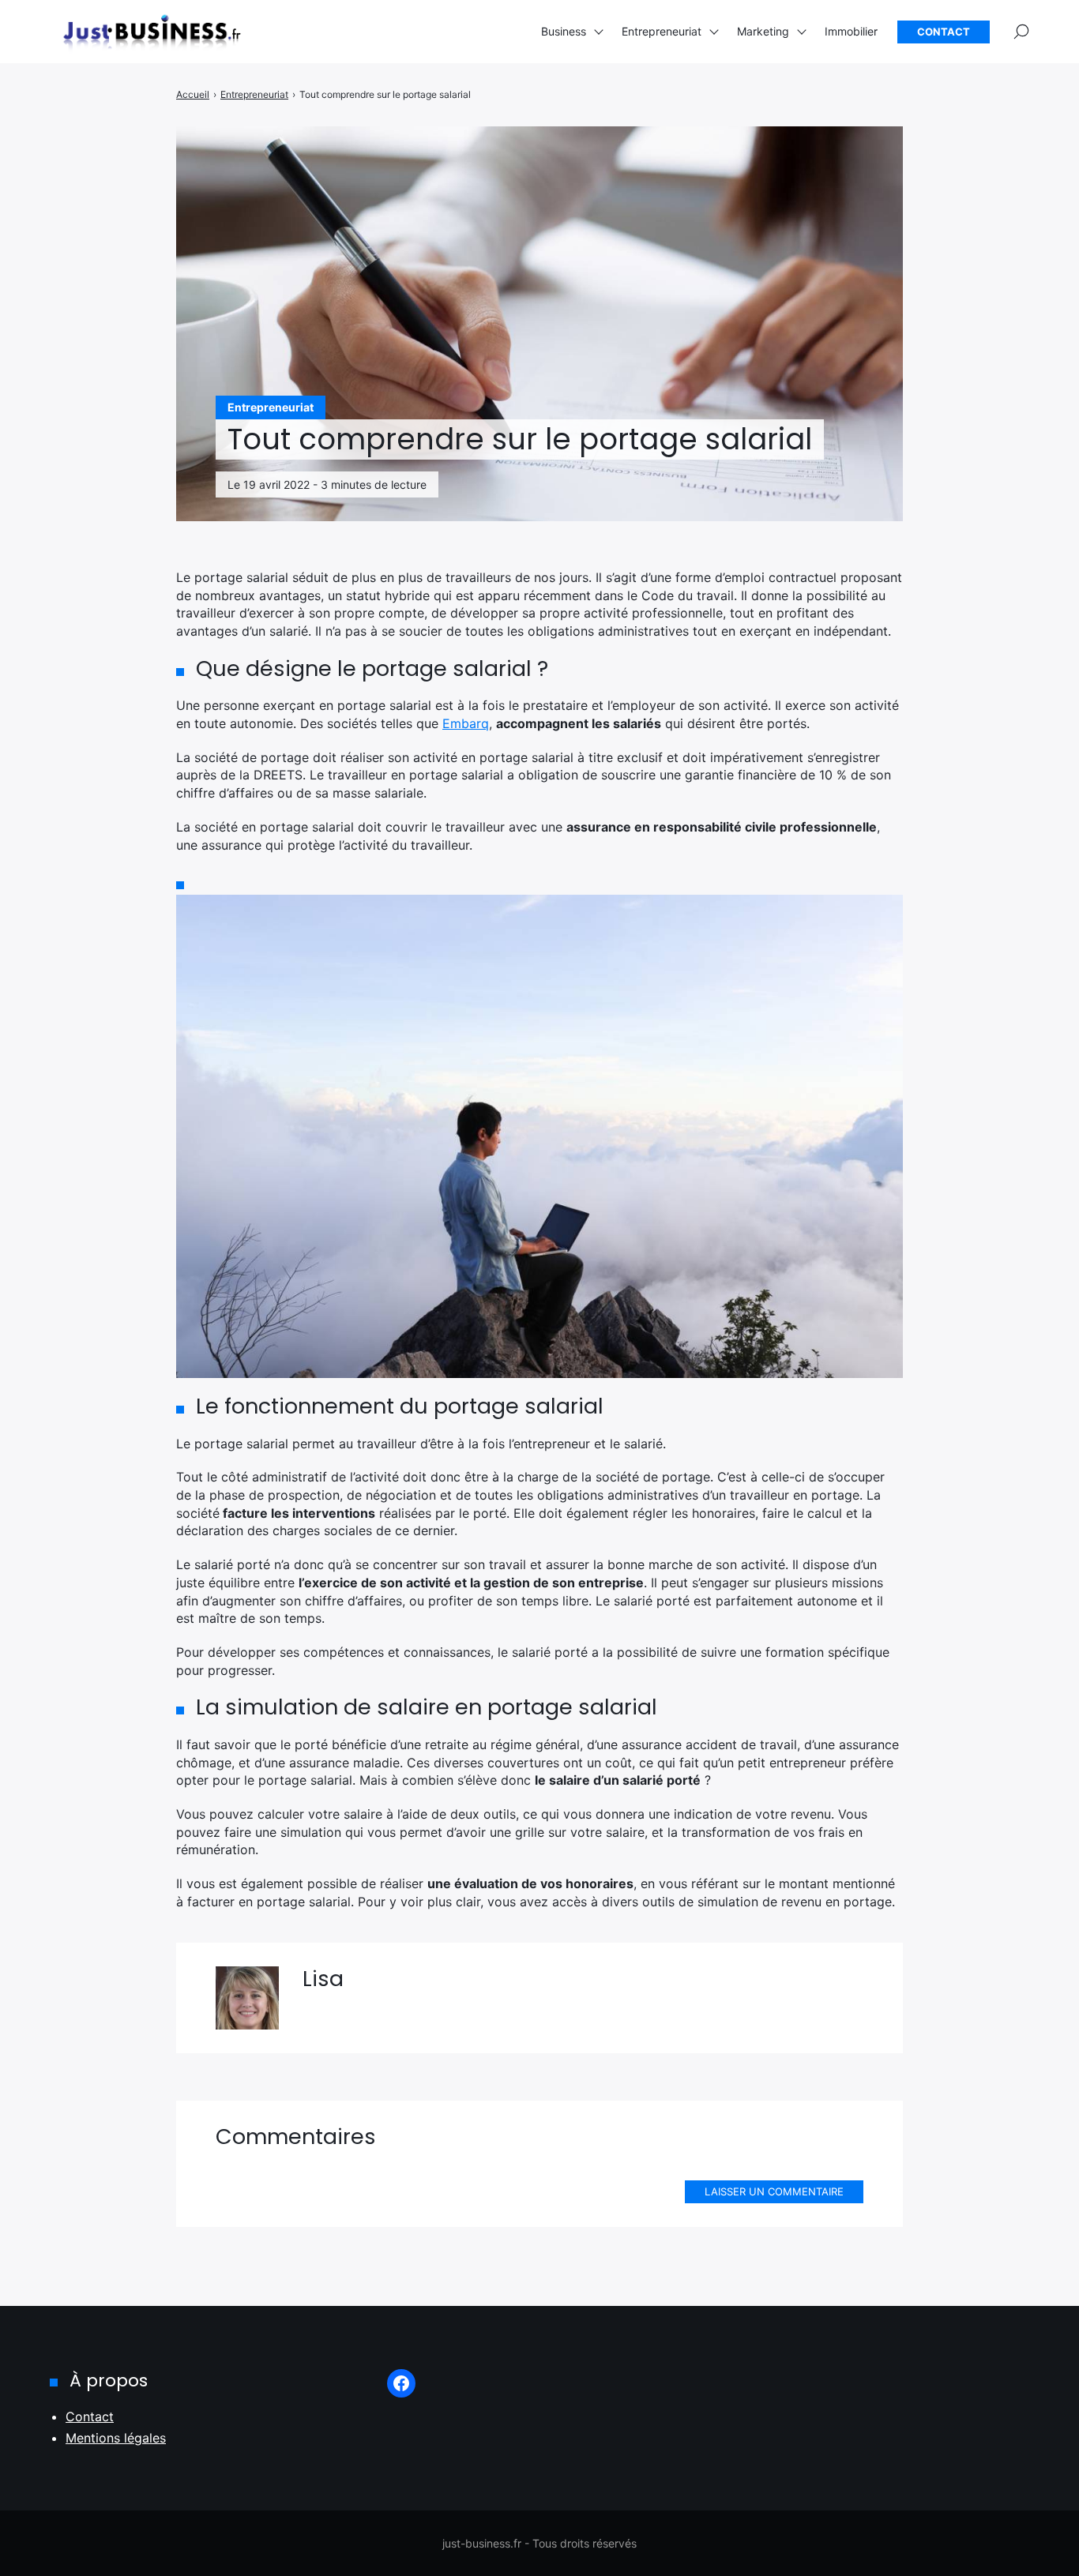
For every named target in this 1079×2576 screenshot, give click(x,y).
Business (564, 31)
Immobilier (851, 31)
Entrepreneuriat (662, 31)
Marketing (763, 31)
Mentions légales (116, 2438)
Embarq (466, 723)
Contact (944, 32)
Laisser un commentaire (774, 2191)
